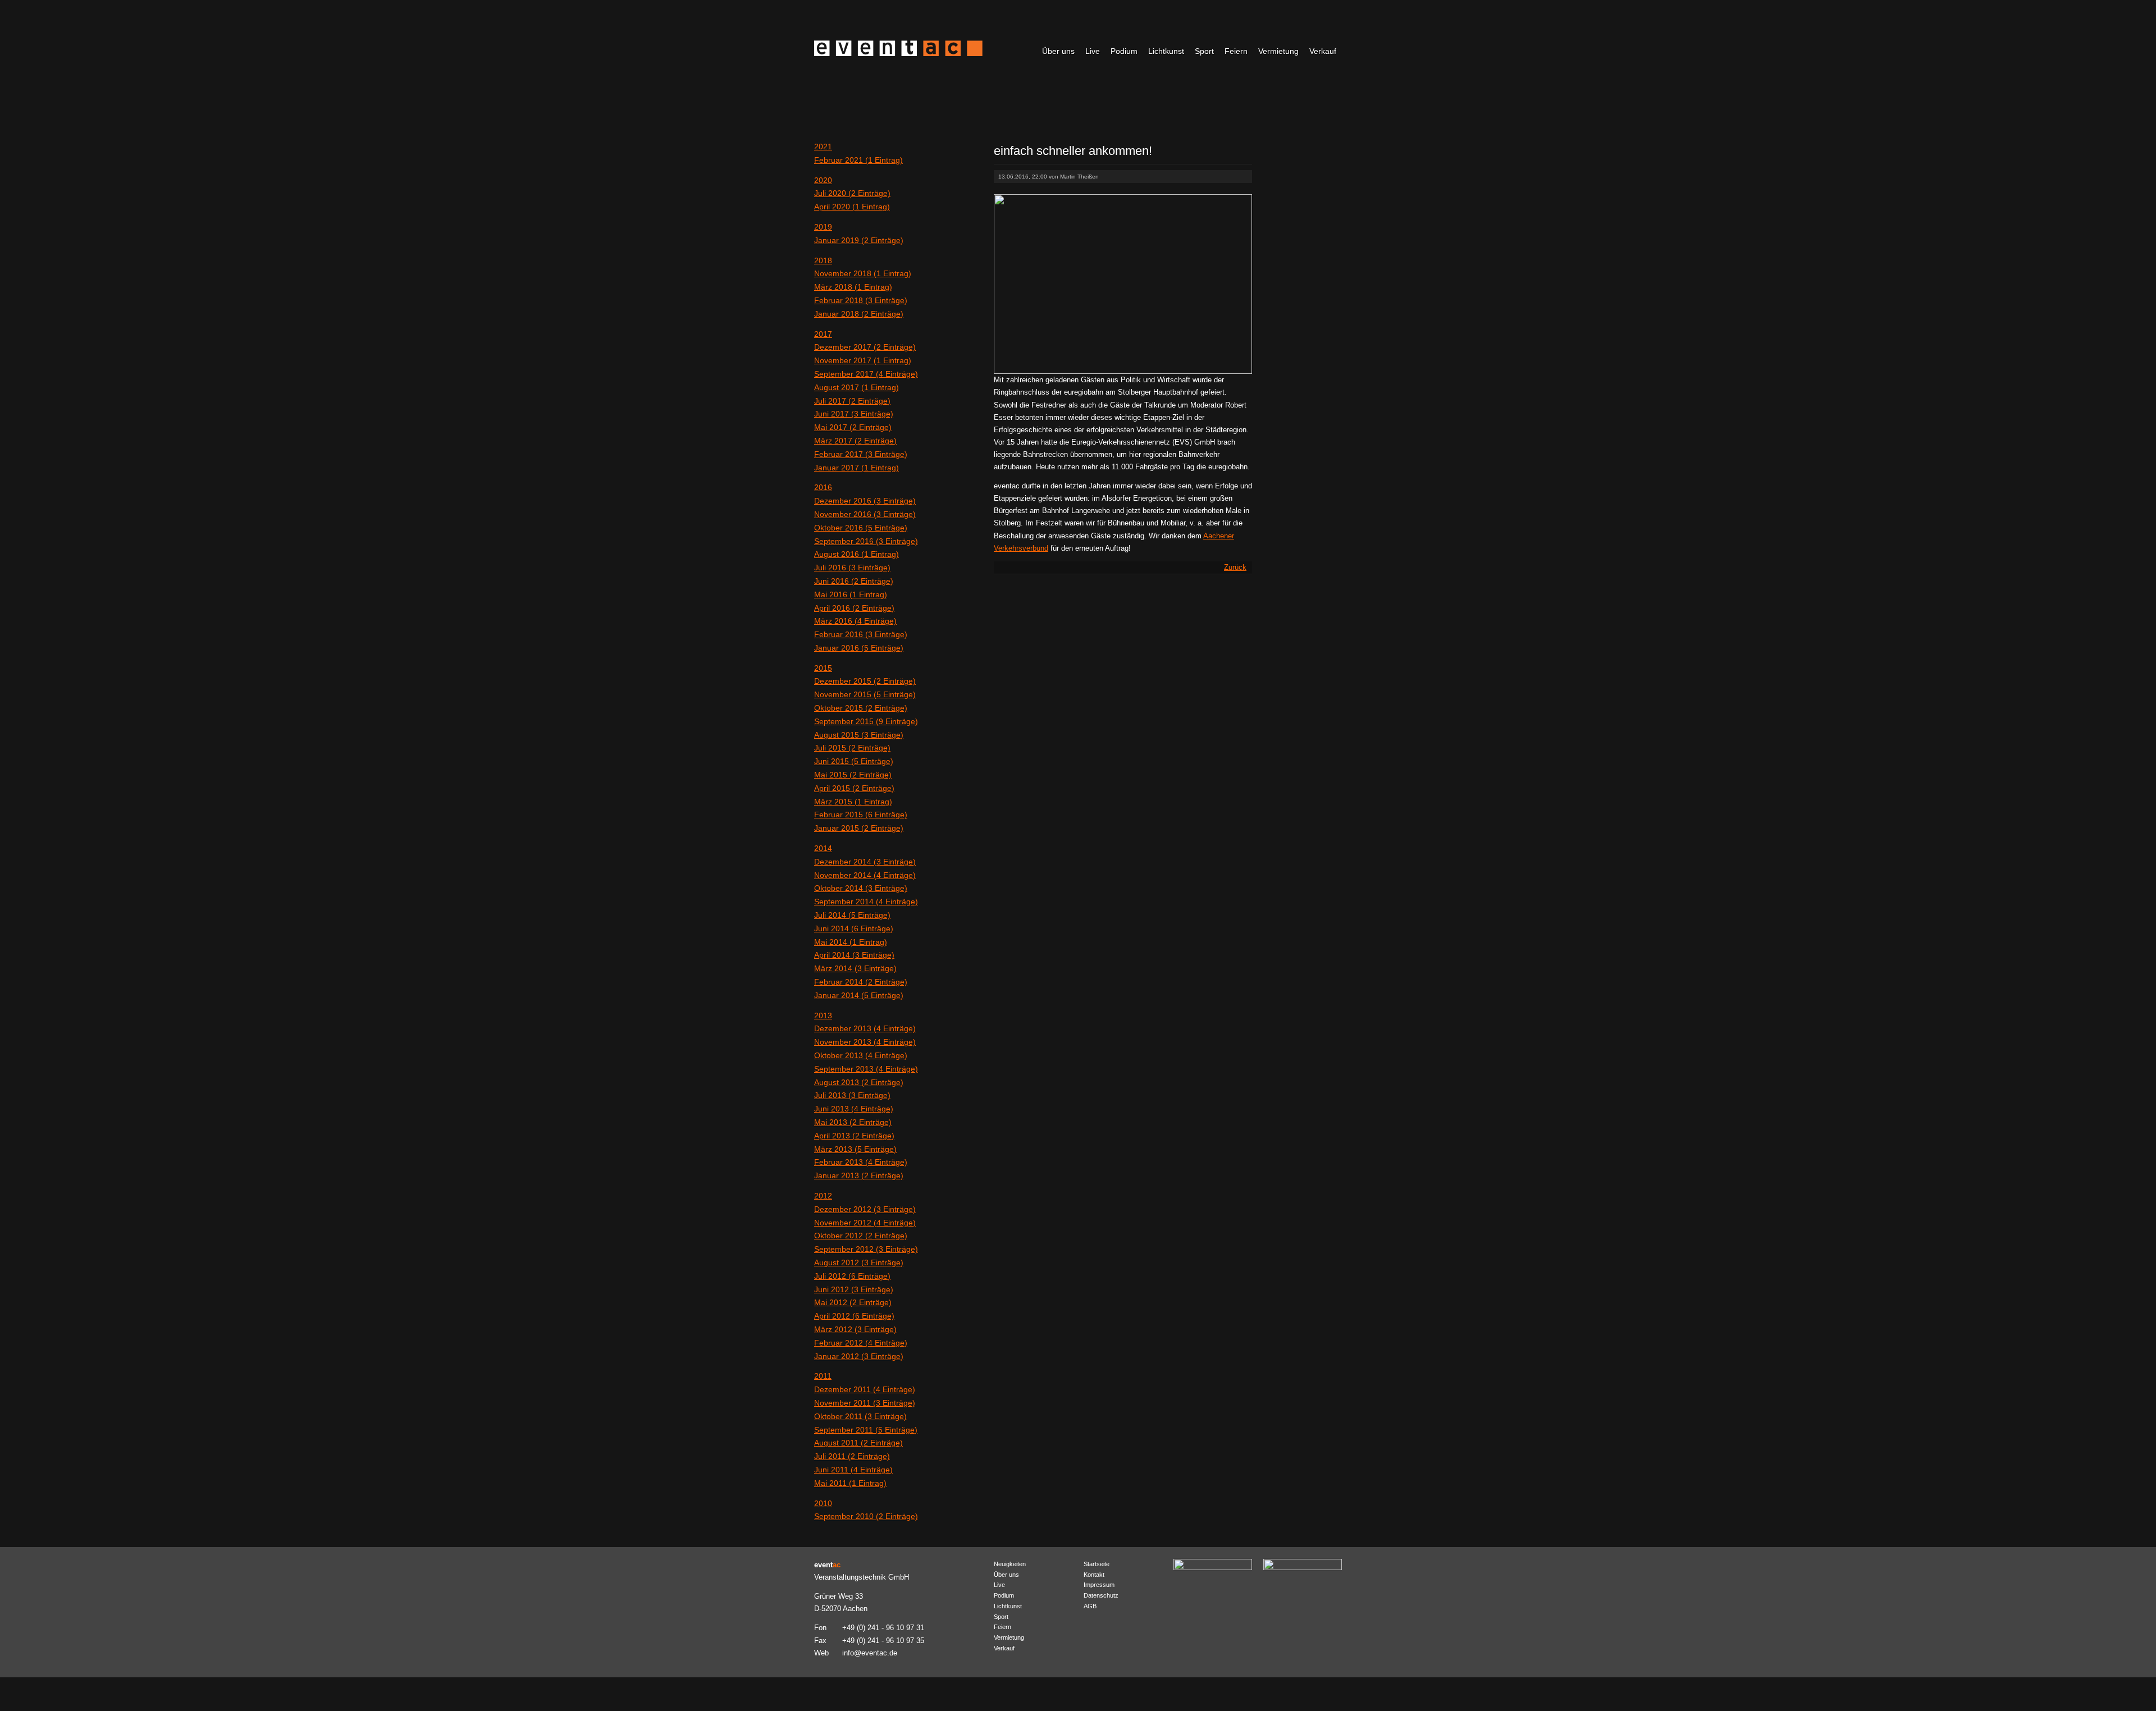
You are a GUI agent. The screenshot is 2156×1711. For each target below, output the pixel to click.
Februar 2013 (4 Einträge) (861, 1162)
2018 (823, 260)
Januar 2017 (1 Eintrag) (857, 468)
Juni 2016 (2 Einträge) (854, 581)
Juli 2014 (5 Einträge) (852, 915)
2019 (823, 227)
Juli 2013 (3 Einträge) (852, 1095)
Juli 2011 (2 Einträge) (852, 1456)
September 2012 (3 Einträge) (866, 1249)
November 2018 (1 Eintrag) (863, 273)
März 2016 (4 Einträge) (855, 621)
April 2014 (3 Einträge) (854, 955)
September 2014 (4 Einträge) (866, 902)
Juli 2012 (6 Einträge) (852, 1276)
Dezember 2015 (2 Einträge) (865, 681)
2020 (823, 180)
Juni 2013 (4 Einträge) (854, 1109)
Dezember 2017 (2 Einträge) (865, 347)
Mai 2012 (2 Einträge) (853, 1302)
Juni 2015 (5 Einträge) (854, 761)
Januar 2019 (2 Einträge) (859, 240)
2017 (823, 334)
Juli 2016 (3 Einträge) (852, 568)
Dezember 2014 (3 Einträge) (865, 862)
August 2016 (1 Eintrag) (857, 554)
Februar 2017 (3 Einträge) (861, 454)
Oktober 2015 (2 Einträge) (861, 708)
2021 (823, 147)
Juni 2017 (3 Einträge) (854, 414)
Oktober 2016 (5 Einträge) (861, 528)
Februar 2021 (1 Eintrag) (858, 160)
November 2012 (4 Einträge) (865, 1223)
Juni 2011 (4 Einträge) (853, 1470)
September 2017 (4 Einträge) (866, 374)
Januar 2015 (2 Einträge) (859, 828)
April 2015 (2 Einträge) (854, 788)
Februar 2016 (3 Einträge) (861, 634)
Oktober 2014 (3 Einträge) (861, 888)
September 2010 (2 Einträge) (866, 1516)
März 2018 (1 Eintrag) (853, 287)
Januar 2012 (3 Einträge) (859, 1356)
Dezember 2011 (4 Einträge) (865, 1389)
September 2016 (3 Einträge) (866, 541)
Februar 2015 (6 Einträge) (861, 815)
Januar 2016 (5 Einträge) (859, 648)
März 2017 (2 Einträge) (855, 441)
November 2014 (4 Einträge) (865, 875)
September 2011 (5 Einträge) (866, 1430)
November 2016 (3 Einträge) (865, 514)
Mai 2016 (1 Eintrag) (851, 594)
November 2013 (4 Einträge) (865, 1042)
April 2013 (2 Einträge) (854, 1136)
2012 (823, 1196)
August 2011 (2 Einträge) (858, 1443)
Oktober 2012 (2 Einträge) (861, 1236)
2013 (823, 1015)
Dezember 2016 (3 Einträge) (865, 501)
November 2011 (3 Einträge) (865, 1403)
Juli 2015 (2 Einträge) (852, 748)
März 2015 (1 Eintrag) (853, 802)
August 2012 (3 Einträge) (859, 1262)
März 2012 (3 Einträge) (855, 1329)
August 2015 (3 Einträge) (859, 735)
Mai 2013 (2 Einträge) (853, 1122)
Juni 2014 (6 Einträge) (854, 928)
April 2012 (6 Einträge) (854, 1316)
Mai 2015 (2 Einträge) (853, 775)
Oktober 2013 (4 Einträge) (861, 1055)
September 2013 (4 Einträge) (866, 1069)
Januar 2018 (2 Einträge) (859, 314)
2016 (823, 487)
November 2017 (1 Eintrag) (863, 360)
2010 (823, 1503)
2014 (823, 848)
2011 (823, 1376)
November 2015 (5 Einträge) (865, 694)
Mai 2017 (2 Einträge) (853, 427)
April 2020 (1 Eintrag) (852, 207)
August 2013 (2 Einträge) (859, 1082)
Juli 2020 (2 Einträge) (852, 193)
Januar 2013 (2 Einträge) (859, 1175)
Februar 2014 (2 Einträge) (861, 982)
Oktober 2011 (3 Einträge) (860, 1416)
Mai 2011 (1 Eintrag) (850, 1483)
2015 (823, 668)
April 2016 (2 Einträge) (854, 608)
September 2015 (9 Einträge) (866, 721)
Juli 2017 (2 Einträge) (852, 401)
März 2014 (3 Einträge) (855, 968)
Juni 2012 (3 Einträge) (854, 1289)
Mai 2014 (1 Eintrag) (851, 942)
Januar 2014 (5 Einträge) (859, 995)
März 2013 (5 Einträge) (855, 1149)
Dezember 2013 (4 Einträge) (865, 1028)
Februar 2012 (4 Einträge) (861, 1343)
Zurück (1235, 567)
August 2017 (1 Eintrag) (857, 387)
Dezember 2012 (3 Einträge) (865, 1209)
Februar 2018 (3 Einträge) (861, 300)
